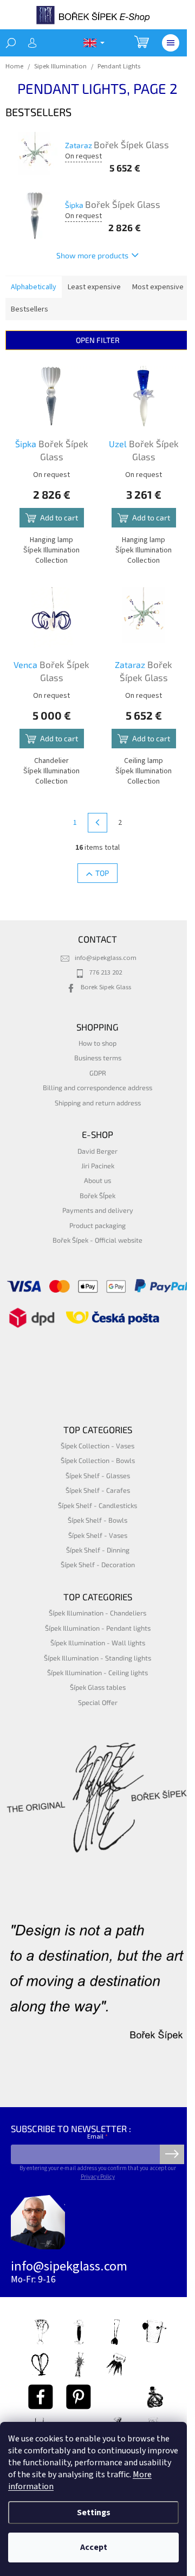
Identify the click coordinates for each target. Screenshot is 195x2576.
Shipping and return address (98, 1103)
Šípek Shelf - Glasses (98, 1475)
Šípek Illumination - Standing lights (97, 1658)
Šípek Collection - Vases (97, 1446)
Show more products (92, 255)
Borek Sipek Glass (106, 987)
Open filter (98, 340)
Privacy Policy (98, 2177)
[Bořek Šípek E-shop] (41, 2397)
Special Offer (98, 1702)
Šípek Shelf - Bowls (97, 1520)
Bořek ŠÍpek (97, 1195)
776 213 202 (106, 972)
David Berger (97, 1151)
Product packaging (97, 1225)
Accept (94, 2547)
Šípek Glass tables (98, 1687)
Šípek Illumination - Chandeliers (97, 1613)
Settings (94, 2513)
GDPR (98, 1073)
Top (102, 873)
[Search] (11, 43)
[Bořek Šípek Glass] (79, 2397)
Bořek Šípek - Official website (97, 1240)
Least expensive (94, 287)
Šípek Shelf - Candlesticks (97, 1505)
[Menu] (171, 43)
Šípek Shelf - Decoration (98, 1564)
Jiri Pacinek (98, 1166)
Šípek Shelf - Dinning (98, 1550)
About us (97, 1180)
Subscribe (172, 2154)
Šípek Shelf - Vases (98, 1535)
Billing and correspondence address (97, 1087)
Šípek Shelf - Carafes (98, 1490)
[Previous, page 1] (97, 823)
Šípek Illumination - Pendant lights (98, 1628)
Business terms (98, 1058)
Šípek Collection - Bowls (98, 1460)
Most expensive (158, 287)
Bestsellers (30, 309)
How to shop (97, 1043)
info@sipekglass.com (106, 958)
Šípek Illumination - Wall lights (98, 1643)
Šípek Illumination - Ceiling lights (97, 1672)
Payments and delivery (98, 1210)
